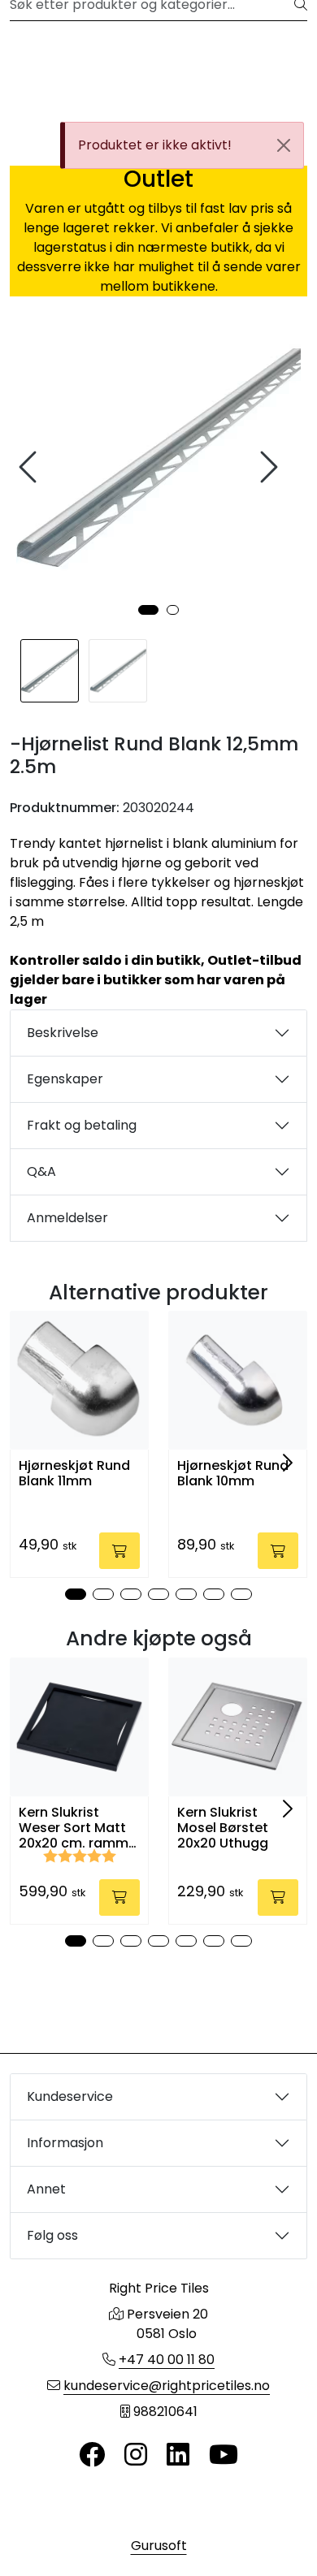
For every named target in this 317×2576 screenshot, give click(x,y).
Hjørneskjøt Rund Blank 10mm (233, 1473)
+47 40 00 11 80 (167, 2360)
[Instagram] (136, 2455)
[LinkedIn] (178, 2455)
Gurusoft (159, 2546)
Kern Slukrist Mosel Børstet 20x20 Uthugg (223, 1828)
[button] (148, 610)
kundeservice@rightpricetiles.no (167, 2386)
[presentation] (30, 467)
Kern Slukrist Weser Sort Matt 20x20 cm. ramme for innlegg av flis (78, 1828)
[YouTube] (224, 2455)
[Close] (284, 145)
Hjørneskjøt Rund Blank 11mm (74, 1473)
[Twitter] (92, 2455)
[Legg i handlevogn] (119, 1551)
